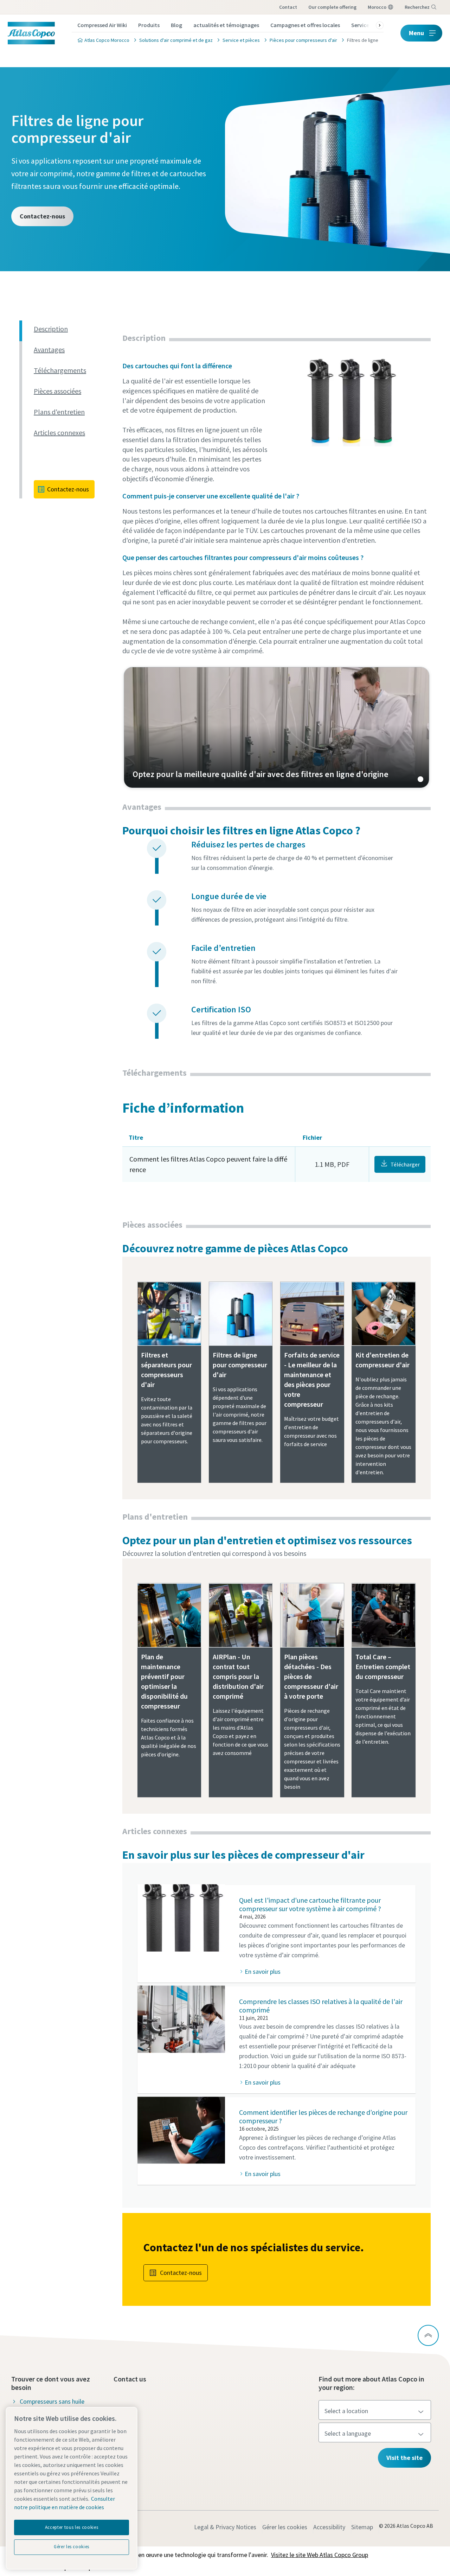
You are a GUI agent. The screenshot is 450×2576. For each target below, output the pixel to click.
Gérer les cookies (285, 2527)
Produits (149, 25)
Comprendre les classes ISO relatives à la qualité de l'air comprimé (321, 2006)
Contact (288, 7)
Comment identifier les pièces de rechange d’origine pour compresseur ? (323, 2116)
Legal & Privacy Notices (225, 2527)
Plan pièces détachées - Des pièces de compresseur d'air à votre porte (311, 1676)
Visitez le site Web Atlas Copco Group (320, 2555)
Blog (176, 25)
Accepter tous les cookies (72, 2527)
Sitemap (362, 2527)
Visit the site (404, 2458)
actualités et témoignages (226, 25)
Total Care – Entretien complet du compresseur (383, 1667)
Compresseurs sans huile (52, 2401)
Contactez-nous (42, 216)
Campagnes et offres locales (305, 25)
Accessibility (329, 2527)
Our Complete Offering (332, 7)
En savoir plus (263, 1971)
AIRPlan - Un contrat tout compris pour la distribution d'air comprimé (238, 1676)
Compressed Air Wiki (102, 25)
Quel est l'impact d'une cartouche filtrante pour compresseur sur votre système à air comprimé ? (310, 1904)
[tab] (75, 329)
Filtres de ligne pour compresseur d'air (240, 1365)
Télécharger (405, 1164)
